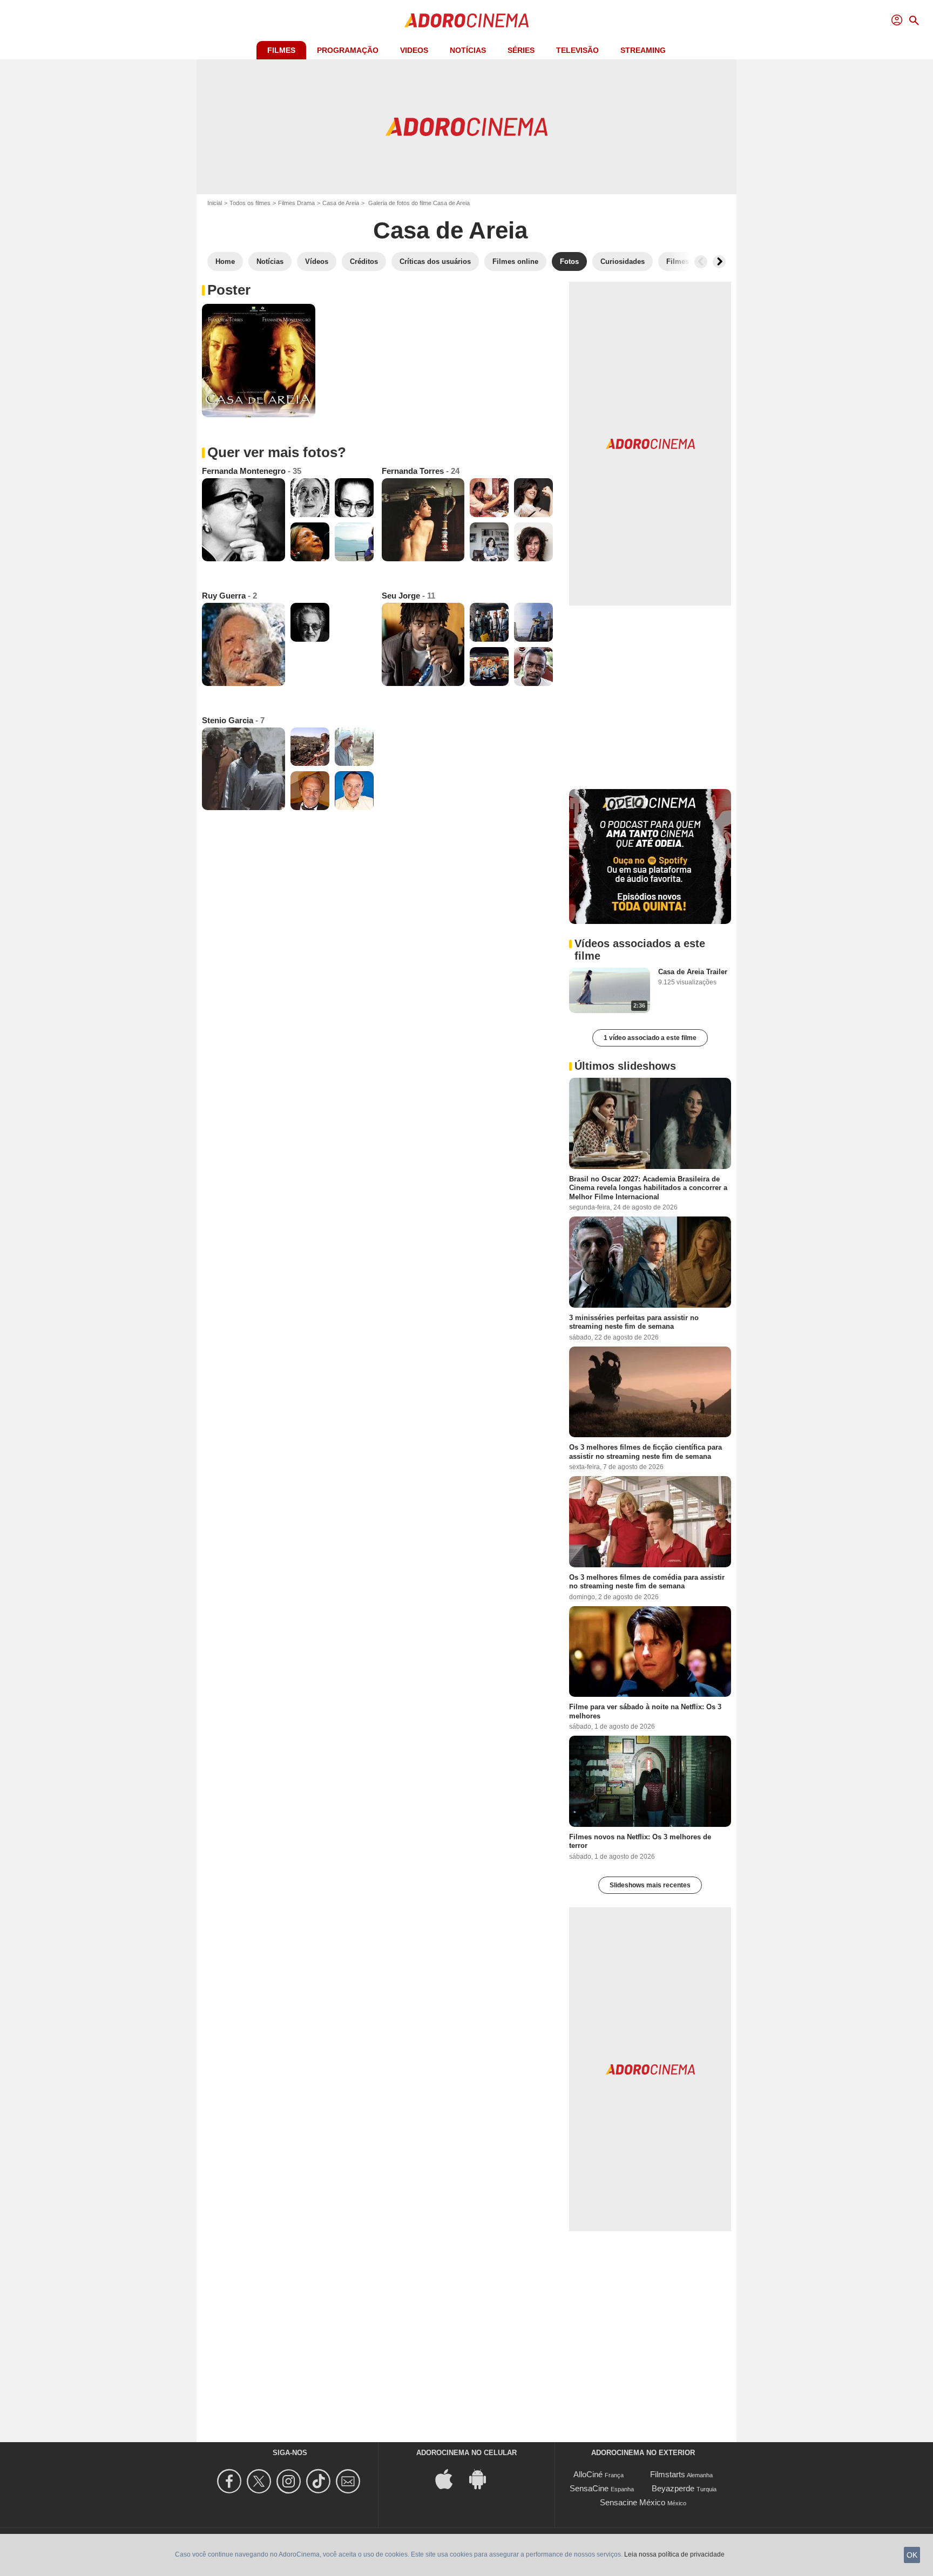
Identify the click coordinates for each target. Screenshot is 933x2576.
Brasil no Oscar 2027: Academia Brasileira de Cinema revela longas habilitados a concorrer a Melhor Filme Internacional (648, 1188)
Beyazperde (673, 2488)
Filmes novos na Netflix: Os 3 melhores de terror (640, 1841)
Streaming (643, 50)
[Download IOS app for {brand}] (450, 2478)
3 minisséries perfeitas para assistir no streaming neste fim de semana (634, 1322)
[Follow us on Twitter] (261, 2481)
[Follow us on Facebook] (231, 2481)
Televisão (577, 50)
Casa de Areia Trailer (693, 972)
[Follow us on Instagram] (290, 2481)
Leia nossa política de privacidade (674, 2554)
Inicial (215, 203)
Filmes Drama (296, 203)
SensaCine (589, 2488)
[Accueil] (466, 21)
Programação (348, 50)
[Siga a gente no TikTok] (320, 2481)
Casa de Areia (341, 203)
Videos (414, 50)
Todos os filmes (250, 203)
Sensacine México (633, 2502)
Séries (521, 50)
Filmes (281, 50)
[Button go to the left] (701, 262)
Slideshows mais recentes (650, 1885)
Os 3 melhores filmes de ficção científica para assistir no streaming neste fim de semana (645, 1452)
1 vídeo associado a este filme (650, 1038)
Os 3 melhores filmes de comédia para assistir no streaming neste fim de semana (647, 1582)
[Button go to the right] (719, 262)
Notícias (468, 50)
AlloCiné (588, 2474)
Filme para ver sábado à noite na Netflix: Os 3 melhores (645, 1711)
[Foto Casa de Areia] (259, 361)
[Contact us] (350, 2481)
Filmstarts (668, 2474)
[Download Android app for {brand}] (483, 2478)
